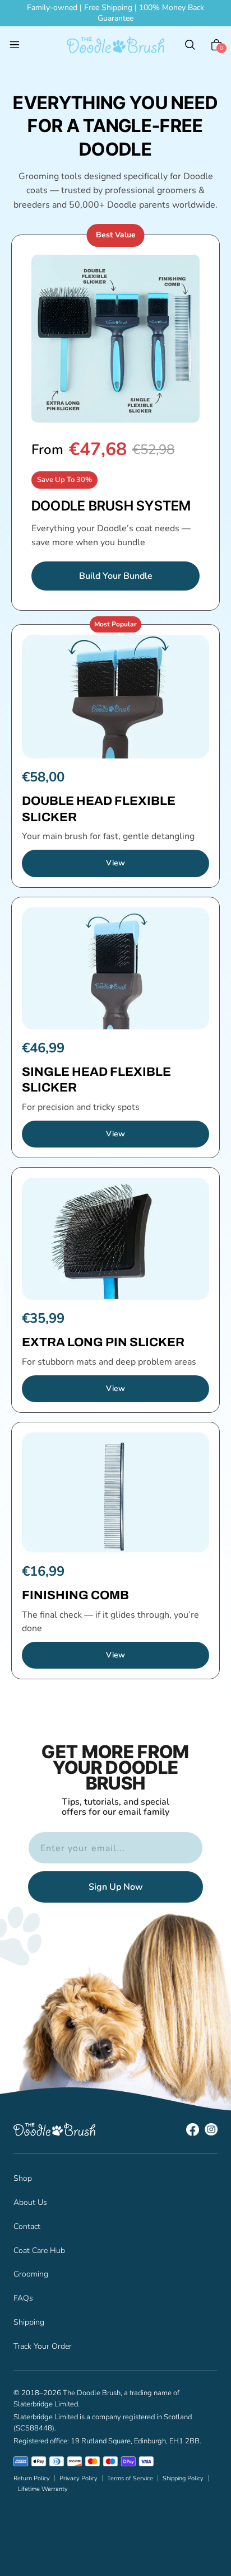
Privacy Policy (78, 2478)
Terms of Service (130, 2478)
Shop (23, 2178)
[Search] (190, 45)
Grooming (31, 2274)
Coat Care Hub (39, 2251)
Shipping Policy (183, 2478)
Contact (27, 2226)
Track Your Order (43, 2346)
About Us (30, 2202)
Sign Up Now (116, 1887)
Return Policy (32, 2478)
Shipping (29, 2322)
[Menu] (15, 45)
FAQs (23, 2298)
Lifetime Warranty (43, 2489)
